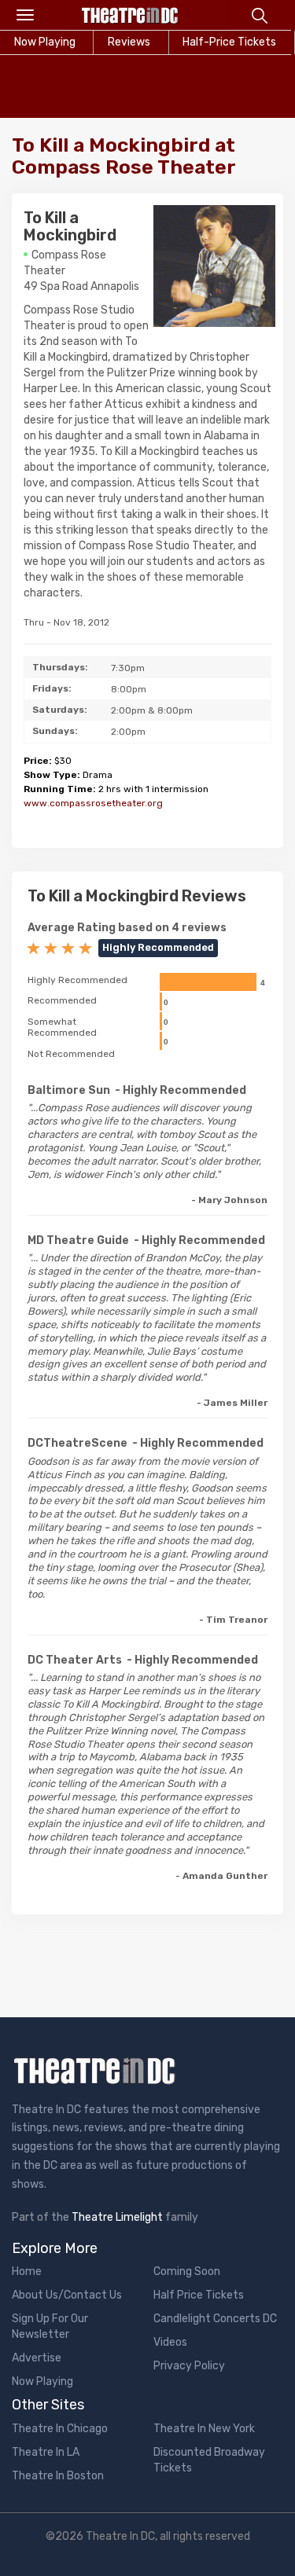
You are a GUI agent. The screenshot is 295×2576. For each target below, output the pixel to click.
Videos (170, 2342)
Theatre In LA (46, 2452)
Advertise (37, 2358)
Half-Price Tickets (229, 42)
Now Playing (42, 2382)
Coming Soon (187, 2271)
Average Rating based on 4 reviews (127, 928)
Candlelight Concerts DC (215, 2319)
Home (27, 2271)
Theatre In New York (204, 2429)
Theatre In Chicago (60, 2429)
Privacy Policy (189, 2366)
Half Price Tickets (199, 2295)
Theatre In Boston (58, 2476)
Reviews (129, 42)
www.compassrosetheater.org (93, 803)
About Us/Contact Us (67, 2295)
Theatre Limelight (117, 2217)
